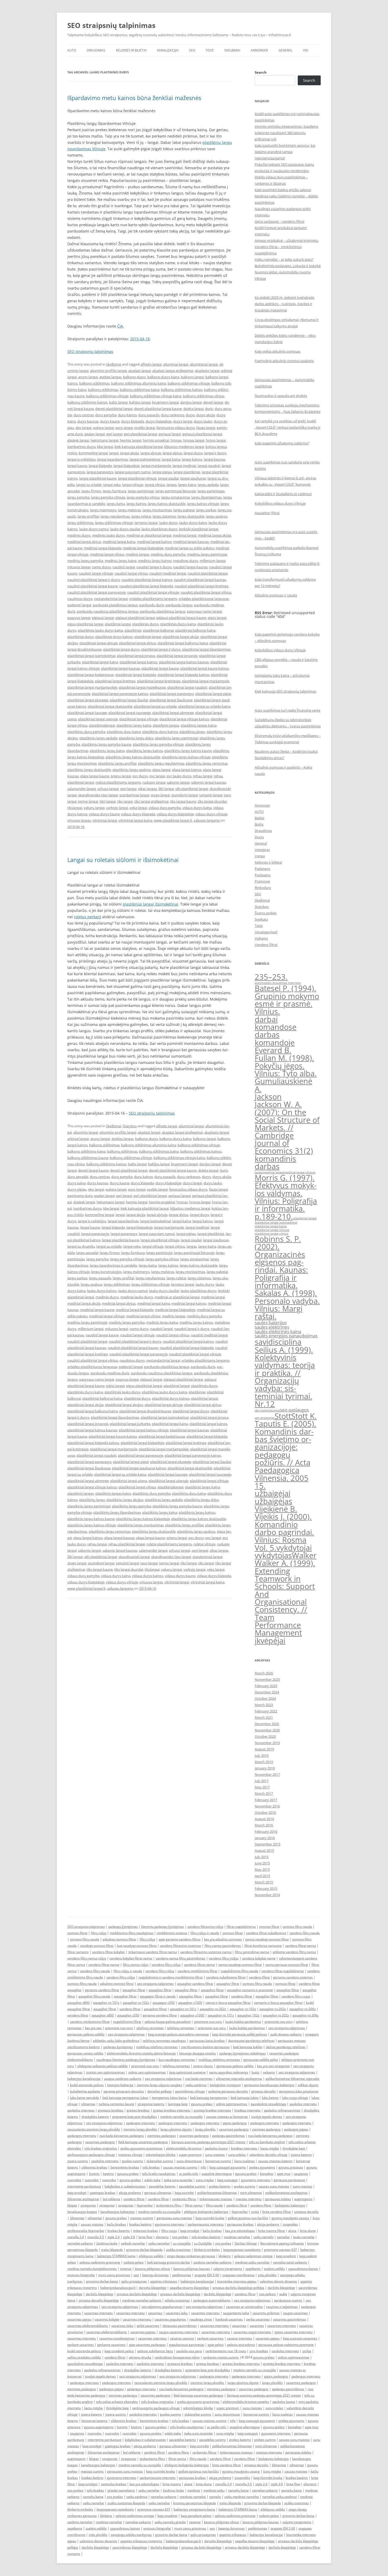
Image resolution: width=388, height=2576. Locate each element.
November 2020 (267, 1730)
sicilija (307, 2351)
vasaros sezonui (182, 2338)
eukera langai (103, 428)
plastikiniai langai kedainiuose (91, 675)
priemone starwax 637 (280, 2250)
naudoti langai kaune (102, 1335)
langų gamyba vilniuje (108, 497)
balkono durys (134, 377)
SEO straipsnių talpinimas (111, 25)
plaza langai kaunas (119, 1538)
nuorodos (74, 2180)
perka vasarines (258, 2319)
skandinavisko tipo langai (98, 795)
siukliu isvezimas (178, 2250)
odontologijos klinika (161, 2155)
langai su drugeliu (81, 1246)
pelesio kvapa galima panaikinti (168, 2022)
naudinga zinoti (201, 2319)
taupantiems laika (236, 2313)
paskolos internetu (303, 2104)
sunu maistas (215, 2155)
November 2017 (267, 1774)
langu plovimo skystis (176, 2129)
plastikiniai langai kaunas (120, 668)
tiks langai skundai (212, 801)
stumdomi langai (184, 795)
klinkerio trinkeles (207, 2250)
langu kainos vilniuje (203, 504)
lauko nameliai (304, 2237)
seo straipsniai (265, 1418)
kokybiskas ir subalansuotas (125, 2186)
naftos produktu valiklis (84, 2357)
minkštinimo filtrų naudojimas (132, 1933)
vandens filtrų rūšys (166, 1965)
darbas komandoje (275, 1038)
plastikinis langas (166, 725)
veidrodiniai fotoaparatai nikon (177, 2357)
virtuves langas (79, 820)
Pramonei (262, 881)
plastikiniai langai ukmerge (173, 713)
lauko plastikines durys (159, 529)
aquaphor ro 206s (306, 2015)
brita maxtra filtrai (271, 2231)
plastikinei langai (118, 624)
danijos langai (191, 402)
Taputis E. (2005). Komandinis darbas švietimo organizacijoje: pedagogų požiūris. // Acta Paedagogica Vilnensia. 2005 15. (285, 1455)
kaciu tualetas (245, 2161)
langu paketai (184, 510)
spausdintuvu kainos (303, 2269)
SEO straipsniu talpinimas (86, 1927)
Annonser (259, 50)
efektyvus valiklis (151, 2256)
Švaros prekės (266, 913)
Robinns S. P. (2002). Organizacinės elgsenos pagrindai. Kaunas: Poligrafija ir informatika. (281, 1262)
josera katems (301, 2155)
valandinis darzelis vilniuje (268, 2155)
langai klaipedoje (127, 466)
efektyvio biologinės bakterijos (206, 2212)
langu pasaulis (100, 1278)
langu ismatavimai (176, 497)
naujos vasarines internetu (178, 2332)
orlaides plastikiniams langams (153, 599)
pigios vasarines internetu (294, 2332)
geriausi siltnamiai (158, 2193)
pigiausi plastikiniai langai (135, 618)
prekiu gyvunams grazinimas (141, 2148)
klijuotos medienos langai (184, 447)
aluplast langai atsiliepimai (173, 371)
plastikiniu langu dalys (136, 738)
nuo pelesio (267, 2294)
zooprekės (290, 2224)
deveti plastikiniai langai (114, 409)
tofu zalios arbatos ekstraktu (117, 2402)
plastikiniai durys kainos (114, 637)
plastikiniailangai (102, 725)
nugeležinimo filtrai (127, 2022)
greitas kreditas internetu (172, 2110)
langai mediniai (184, 466)
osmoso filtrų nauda (297, 1927)
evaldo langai (145, 428)
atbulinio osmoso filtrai (119, 1939)
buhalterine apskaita (85, 2091)
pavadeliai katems (162, 2186)
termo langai (88, 801)
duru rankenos (173, 415)
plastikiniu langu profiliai (117, 763)
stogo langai (160, 795)
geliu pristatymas (134, 2281)
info (203, 2167)
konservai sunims (218, 2161)
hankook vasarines (229, 2319)
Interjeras (262, 850)
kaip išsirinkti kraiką (268, 2478)
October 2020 (265, 1736)
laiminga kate (178, 2104)
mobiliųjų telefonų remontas (157, 2047)
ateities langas (110, 377)
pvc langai (157, 776)
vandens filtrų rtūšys (224, 1958)
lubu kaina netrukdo (84, 2098)
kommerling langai (93, 453)
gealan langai (95, 434)
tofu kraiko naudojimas (159, 2174)
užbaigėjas (273, 1501)
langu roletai (141, 516)
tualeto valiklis (274, 2269)
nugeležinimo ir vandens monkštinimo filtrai (171, 1977)
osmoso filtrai (269, 1927)
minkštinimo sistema (172, 1933)
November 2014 (267, 1895)
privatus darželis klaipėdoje (137, 2294)
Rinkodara (263, 888)
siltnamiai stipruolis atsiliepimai (239, 2079)
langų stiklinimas (80, 523)
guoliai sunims (133, 2161)
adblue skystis (308, 2085)
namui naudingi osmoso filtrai (267, 1939)
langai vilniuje (133, 485)
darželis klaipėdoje (281, 2288)
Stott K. (304, 1416)
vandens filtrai (259, 1977)
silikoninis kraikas (94, 2167)
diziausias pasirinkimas (180, 2326)
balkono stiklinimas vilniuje (189, 383)
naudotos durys (80, 599)
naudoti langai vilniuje (96, 573)
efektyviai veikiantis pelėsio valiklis (103, 2066)
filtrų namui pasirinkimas (223, 1946)
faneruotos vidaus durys (176, 428)
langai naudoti (209, 466)
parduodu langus (179, 605)
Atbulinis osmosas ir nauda (276, 595)
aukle (283, 2294)
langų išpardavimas (207, 497)
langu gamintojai (141, 491)
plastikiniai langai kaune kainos (204, 668)
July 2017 (262, 1781)
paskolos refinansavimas (282, 2110)
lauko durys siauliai (125, 529)
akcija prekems (130, 2193)
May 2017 (262, 1787)
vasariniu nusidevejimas (117, 2338)
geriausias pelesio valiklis (235, 2066)
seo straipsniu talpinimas (155, 1984)
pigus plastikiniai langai (85, 624)
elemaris (162, 2237)
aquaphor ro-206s (302, 2009)
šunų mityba (272, 2471)
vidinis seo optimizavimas (147, 2072)
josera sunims (78, 2161)
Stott (283, 1416)
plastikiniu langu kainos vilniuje (186, 757)
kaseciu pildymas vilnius (152, 2269)
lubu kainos (270, 2098)
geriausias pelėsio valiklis (86, 2034)
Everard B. (273, 1050)
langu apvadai (87, 1253)
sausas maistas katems (275, 2161)
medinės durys (79, 535)
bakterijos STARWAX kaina (116, 2256)
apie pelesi (216, 2345)
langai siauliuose (193, 478)
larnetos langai (146, 523)
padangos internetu (141, 2123)
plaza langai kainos (187, 770)
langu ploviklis (205, 2129)
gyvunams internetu (256, 2180)
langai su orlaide (89, 485)
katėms (108, 2174)
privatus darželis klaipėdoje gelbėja (238, 2288)
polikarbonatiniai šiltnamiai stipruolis (292, 2079)
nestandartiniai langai (111, 599)
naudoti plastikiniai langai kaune (93, 586)
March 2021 (264, 1717)
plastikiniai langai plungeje (88, 700)
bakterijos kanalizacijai (84, 2079)
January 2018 (265, 1768)
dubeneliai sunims (160, 2161)
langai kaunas (214, 459)
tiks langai (125, 801)
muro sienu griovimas (114, 2275)
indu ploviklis (267, 2275)
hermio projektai (156, 440)
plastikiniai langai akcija (181, 637)
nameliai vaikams (80, 2243)
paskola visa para (189, 2351)
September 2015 (268, 1844)
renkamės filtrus (184, 2199)
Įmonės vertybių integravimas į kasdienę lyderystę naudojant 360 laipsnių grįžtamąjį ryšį (286, 133)
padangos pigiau (296, 2129)
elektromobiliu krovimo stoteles (246, 2402)
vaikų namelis (263, 2237)
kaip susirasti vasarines (300, 2338)
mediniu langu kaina (121, 561)
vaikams (269, 2072)
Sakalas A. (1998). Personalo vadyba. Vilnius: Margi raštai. (287, 1305)
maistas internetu (249, 2199)
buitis (255, 2072)
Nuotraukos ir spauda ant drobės (281, 396)
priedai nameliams (121, 2490)
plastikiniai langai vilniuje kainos (184, 719)
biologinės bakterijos (290, 2205)
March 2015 (264, 1882)
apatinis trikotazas (164, 2281)
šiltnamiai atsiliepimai (83, 2199)
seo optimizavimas (267, 1410)
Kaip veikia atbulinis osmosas (278, 351)
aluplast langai (139, 371)
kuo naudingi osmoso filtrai (137, 1946)
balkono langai (192, 377)
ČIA (120, 326)
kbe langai (105, 447)
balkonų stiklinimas (103, 390)
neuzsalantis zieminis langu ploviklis (94, 2129)
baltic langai (118, 402)
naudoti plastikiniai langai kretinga (202, 586)
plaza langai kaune (95, 776)
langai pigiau (162, 472)
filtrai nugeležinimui (241, 1927)
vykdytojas (273, 1555)
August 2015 (264, 1850)
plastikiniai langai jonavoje (177, 656)
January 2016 (265, 1838)
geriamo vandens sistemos (293, 1977)
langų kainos (136, 504)
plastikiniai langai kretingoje (159, 681)
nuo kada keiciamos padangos (122, 2136)
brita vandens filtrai (277, 2212)
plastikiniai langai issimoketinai (91, 656)
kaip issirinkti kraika (210, 2218)
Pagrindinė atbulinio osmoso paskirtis (284, 361)
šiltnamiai (77, 2218)
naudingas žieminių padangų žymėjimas (126, 2060)
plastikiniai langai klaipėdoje (142, 1443)
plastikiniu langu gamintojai (176, 738)
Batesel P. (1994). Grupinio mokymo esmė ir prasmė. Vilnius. (287, 1000)
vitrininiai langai (105, 820)
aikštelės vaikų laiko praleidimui (116, 2041)
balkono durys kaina (163, 377)
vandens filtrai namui (301, 1946)
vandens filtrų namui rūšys (87, 1958)
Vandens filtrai (266, 945)
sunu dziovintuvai (189, 2161)
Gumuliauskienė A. (283, 1085)
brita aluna (308, 2231)
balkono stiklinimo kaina (86, 1151)
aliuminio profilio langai (108, 371)
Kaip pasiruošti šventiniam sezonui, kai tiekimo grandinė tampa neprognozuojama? (285, 152)
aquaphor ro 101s (221, 2015)
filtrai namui (194, 2205)
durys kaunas (88, 421)
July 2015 (262, 1857)
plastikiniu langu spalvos (132, 770)
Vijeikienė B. (276, 1509)
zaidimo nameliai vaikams (212, 2262)
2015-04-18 (140, 339)
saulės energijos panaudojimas (286, 1336)
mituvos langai (79, 567)
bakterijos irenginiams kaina (194, 2509)
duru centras (84, 415)
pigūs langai (217, 618)
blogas (72, 2205)
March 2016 (264, 1825)
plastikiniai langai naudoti (187, 687)
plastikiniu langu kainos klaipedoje (143, 1519)
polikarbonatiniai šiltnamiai (217, 2193)
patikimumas (182, 2275)
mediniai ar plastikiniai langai (149, 535)
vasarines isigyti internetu (252, 2332)
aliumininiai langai (204, 364)
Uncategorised (266, 932)
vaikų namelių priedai (170, 2522)
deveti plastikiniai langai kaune (158, 409)
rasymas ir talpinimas (282, 2307)
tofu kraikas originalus (101, 2148)
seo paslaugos (294, 1410)
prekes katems (220, 2186)
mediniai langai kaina (119, 542)
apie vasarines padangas (147, 2345)
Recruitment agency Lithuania (282, 2243)
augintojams (303, 2199)
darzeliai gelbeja (159, 2091)
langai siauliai (168, 478)
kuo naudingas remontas (177, 2060)
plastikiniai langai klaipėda (136, 675)
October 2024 (265, 1698)
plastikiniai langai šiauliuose (171, 700)
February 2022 (266, 1711)
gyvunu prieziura (291, 2167)
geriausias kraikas (240, 2224)
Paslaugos (263, 875)
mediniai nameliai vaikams (142, 2300)
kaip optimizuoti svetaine (187, 2072)
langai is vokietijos (81, 459)
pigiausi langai (103, 618)
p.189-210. (274, 1216)
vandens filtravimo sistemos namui (206, 1952)
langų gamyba (78, 497)
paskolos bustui (216, 2148)
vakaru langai (94, 808)
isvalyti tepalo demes (267, 2117)
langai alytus (172, 453)
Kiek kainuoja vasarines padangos (143, 2142)
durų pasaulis (149, 415)
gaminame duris (80, 1196)
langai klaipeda (100, 466)
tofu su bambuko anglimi (267, 2142)
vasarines (155, 2313)
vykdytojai (294, 1548)
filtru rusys (169, 2231)
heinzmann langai (104, 440)
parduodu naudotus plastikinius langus (108, 611)
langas (172, 485)
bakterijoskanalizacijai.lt (118, 2288)
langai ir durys (215, 453)
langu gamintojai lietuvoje (176, 491)
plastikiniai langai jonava (136, 656)
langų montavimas (157, 510)
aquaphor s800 (78, 2003)
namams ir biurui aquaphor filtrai (278, 2003)
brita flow (145, 2237)
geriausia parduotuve (289, 2180)
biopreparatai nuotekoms (242, 2250)
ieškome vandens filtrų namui (294, 1952)
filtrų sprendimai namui (252, 1952)
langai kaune (77, 466)
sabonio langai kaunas (209, 782)
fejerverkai (145, 2205)
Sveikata (261, 919)
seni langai (128, 789)
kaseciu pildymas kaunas (192, 2269)
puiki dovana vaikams (286, 2034)
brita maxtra (172, 2484)
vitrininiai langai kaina (135, 820)
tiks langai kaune (183, 801)
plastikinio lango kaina (134, 725)
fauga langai (206, 428)
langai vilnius (155, 485)
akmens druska (140, 2357)
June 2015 (262, 1863)
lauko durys (168, 523)
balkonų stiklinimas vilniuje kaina (156, 396)
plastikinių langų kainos (145, 751)
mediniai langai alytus (84, 542)
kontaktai (267, 2174)
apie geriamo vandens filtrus (180, 1939)
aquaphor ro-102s (136, 2003)
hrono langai (216, 440)
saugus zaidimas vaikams (123, 2079)
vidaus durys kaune (104, 814)
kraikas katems (119, 2231)
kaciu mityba (270, 2148)
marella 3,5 (96, 2237)
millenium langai (213, 561)
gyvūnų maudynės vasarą (290, 2218)
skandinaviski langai (134, 1557)
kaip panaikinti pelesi (196, 2516)
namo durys (101, 567)
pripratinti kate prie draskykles (134, 2117)
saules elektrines (272, 1327)
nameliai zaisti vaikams (290, 2262)
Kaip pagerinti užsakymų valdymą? (282, 443)
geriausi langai (170, 434)
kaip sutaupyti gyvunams (228, 2167)
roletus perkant (87, 917)
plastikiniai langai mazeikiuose (142, 687)
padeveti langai (79, 605)
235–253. (271, 977)
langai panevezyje (95, 1234)
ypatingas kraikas (103, 2193)
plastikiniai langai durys (121, 649)
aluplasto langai (207, 371)
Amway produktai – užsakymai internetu (287, 240)
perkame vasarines (111, 2345)
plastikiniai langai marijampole (205, 681)
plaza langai (161, 770)
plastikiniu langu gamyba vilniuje (158, 744)
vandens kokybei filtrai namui (131, 1958)
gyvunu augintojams (99, 2427)
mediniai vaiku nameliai (252, 2262)
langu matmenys (103, 510)
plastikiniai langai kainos (138, 662)
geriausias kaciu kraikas (207, 2041)
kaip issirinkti (184, 2193)
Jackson (268, 1097)
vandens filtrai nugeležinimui (283, 1971)
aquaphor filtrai (228, 1984)
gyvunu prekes (202, 2104)
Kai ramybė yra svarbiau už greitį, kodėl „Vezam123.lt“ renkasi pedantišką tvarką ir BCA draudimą (288, 427)
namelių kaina (238, 2490)
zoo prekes (180, 2237)
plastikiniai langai (148, 637)
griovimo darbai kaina (102, 2281)
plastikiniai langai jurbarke (130, 1424)
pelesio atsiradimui (241, 2345)
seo (136, 2275)
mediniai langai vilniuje (107, 1316)
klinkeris (225, 2256)
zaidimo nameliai (80, 2522)
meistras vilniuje (130, 2155)
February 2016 (266, 1831)
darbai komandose (276, 1023)
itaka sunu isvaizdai (178, 2180)
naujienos (301, 2174)
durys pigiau (77, 1189)
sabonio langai (178, 782)
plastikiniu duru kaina (124, 732)
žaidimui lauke (107, 2243)
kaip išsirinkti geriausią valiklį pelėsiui (240, 2034)
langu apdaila (208, 485)
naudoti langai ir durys (154, 567)
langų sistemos (164, 516)
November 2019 (267, 1743)
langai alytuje (151, 453)
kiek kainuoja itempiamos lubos (125, 2098)
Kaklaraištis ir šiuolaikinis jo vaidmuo (283, 494)
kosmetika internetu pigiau (237, 2281)
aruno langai (88, 377)
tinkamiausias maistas (216, 2199)
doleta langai (193, 409)
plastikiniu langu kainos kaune (188, 751)
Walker (304, 1555)
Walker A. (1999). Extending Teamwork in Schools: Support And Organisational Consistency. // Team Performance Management (285, 1598)
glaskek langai (78, 440)
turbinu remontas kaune (116, 2104)
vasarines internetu (98, 2313)
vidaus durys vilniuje (211, 814)
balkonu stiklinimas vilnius (204, 396)
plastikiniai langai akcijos (124, 1405)
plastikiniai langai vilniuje (139, 719)
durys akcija (206, 415)
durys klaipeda (133, 421)
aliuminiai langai (176, 364)
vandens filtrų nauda (305, 1933)
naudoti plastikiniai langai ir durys (94, 580)
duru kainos (127, 415)
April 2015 (262, 1876)
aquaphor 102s (248, 2015)
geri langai (114, 434)
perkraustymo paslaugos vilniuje (91, 2155)
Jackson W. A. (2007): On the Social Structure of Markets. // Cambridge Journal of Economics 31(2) (287, 1128)
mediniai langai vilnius (107, 554)
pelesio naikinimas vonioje (253, 2256)
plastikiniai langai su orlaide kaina (204, 706)
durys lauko (203, 421)
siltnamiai (88, 2104)
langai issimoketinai (145, 459)
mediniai (194, 2490)
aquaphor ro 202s (276, 2015)
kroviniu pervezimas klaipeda (195, 2503)
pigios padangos (235, 2123)
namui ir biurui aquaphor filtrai (228, 2003)
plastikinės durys (145, 624)
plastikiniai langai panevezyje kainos (120, 694)
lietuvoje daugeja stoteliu (198, 2053)
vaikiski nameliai (133, 2243)
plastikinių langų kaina (107, 751)
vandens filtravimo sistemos (181, 1946)
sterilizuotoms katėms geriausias (205, 2047)
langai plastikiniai (187, 472)
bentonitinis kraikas (125, 2167)
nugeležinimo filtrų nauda (239, 1971)
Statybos (130, 1126)
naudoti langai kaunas (190, 567)
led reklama (111, 2199)
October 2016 (265, 1812)
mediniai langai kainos (154, 542)
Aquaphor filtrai (267, 513)
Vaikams (261, 938)
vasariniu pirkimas (266, 2313)
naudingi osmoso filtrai (97, 1946)
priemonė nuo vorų (278, 2022)
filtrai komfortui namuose (263, 1946)
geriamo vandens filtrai (102, 1990)
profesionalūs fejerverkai (86, 2231)
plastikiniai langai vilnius (137, 1487)
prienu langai (121, 776)
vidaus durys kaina (197, 808)
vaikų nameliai (149, 2490)
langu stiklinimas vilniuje (114, 523)
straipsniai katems (151, 2104)
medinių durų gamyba (168, 554)
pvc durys (140, 776)
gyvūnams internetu (170, 2224)
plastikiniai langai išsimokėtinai (150, 904)
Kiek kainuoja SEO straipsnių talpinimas (285, 691)
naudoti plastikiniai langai (208, 573)
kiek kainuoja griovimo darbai (169, 2262)
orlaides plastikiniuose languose (204, 599)
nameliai (283, 2237)
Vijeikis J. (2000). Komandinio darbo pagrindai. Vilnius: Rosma (284, 1528)
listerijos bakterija (120, 2085)
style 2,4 (113, 2237)
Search (261, 72)
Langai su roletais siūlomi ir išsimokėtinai (123, 860)
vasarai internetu (240, 2338)
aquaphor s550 (128, 2015)
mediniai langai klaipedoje (143, 548)
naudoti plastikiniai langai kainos (147, 580)
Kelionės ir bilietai (131, 50)
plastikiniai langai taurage (87, 713)
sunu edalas (237, 2155)
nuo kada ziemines (199, 2079)
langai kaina (171, 459)
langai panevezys (100, 472)
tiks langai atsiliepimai (151, 801)
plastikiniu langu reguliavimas (161, 763)
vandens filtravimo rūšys (205, 1927)
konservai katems (94, 2421)
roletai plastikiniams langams (118, 782)
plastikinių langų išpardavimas (117, 1512)
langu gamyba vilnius (143, 497)
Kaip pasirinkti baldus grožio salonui (283, 190)
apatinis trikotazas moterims (141, 2541)
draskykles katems (95, 2117)
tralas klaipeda (112, 2250)
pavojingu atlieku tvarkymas (131, 2535)
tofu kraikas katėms (206, 2237)
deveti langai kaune (93, 1170)
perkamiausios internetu (206, 2224)
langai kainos (192, 459)
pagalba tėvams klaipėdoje (189, 2288)
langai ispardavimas (113, 459)
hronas (176, 440)
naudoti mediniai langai (168, 573)
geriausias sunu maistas (174, 2218)
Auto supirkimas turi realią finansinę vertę (287, 710)
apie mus (284, 2174)
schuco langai (108, 789)
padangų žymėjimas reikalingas (243, 2053)
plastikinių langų (192, 732)
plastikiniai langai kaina (100, 662)
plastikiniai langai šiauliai (129, 700)
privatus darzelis (263, 2091)
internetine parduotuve (84, 2186)
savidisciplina (278, 1342)
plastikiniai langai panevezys (172, 694)
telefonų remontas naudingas (164, 2041)
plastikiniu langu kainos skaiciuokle (133, 757)
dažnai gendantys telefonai (286, 2047)
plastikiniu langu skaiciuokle (89, 770)
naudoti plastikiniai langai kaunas (200, 580)
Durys (259, 837)
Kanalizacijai (168, 50)
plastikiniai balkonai (158, 630)
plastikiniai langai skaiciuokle (110, 706)
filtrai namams (78, 1952)
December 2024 (267, 1692)
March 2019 (264, 1762)
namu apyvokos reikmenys (229, 2072)
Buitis (259, 824)
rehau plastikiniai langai (127, 1544)
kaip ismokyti (77, 2193)
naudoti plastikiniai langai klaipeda (146, 586)
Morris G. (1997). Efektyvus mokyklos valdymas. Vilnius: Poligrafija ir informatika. (286, 1193)
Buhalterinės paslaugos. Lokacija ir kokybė (288, 266)
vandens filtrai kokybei (108, 1952)
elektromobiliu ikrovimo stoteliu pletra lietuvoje (141, 2053)
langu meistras (129, 510)
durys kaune (110, 421)
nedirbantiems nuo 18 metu (226, 2351)
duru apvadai (78, 1177)
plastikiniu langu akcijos (125, 1500)
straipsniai (88, 2205)
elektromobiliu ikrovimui (184, 2148)
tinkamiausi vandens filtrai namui (153, 1952)
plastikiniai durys (81, 637)
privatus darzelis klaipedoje (99, 2300)
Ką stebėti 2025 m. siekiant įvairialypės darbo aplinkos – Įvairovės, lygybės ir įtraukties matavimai (285, 304)
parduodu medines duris (110, 1373)
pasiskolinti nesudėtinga (268, 2104)
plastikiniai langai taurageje (130, 713)
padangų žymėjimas (123, 1927)
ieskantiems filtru (169, 2205)
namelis (215, 2497)
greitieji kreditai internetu (212, 2110)
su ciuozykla (182, 2243)
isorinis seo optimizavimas (105, 2072)
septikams (253, 2269)
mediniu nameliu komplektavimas (92, 2269)
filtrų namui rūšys (136, 1965)
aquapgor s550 (164, 2003)
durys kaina (76, 1183)
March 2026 (264, 1673)
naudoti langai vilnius (131, 573)
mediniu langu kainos (155, 561)
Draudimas (96, 50)
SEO (192, 50)
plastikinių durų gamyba (86, 732)
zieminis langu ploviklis (140, 2129)
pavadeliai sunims (192, 2186)
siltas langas (147, 789)
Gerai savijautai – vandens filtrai (280, 221)
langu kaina (116, 504)
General (285, 50)
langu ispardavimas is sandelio (113, 1265)
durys (190, 415)
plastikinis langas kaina (199, 725)
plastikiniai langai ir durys (161, 649)
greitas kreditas (138, 2110)
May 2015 (262, 1869)
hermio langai (131, 440)
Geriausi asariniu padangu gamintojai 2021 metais (208, 2142)
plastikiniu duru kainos (160, 732)
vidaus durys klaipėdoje (175, 814)
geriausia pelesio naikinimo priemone (286, 2345)
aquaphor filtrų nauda (94, 1996)
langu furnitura (114, 491)
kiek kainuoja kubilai (248, 2047)
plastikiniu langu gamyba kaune (106, 744)
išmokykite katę (294, 2148)
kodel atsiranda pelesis (87, 2085)
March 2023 (264, 1705)
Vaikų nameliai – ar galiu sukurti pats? (284, 259)
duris (209, 409)
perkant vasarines (210, 2338)
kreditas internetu (247, 2110)
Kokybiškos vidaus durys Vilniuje (280, 503)
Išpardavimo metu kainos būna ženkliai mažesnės (134, 98)
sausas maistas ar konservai (227, 2117)
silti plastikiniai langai (192, 789)
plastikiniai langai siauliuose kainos (139, 1468)
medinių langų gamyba (85, 561)
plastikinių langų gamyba (131, 1506)
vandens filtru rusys (296, 1996)
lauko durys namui (94, 529)
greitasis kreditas (111, 2110)
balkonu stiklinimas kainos (182, 390)
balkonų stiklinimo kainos (87, 402)
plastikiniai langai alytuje (98, 643)
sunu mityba (205, 2180)
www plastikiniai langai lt (173, 820)
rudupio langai (154, 782)
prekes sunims (245, 2186)
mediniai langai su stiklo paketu (190, 548)
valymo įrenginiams (228, 2269)
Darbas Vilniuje (246, 2243)
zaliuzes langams (207, 820)
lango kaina (187, 485)
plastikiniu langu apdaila (98, 738)
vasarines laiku (177, 2313)
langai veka (112, 485)
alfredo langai (151, 364)
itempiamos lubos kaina (169, 2098)
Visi (306, 50)
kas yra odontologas (240, 2231)
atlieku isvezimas (177, 2300)
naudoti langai (124, 567)
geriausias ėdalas (278, 2199)
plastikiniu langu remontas (207, 763)
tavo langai (149, 1563)
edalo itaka (152, 2180)
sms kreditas (259, 2351)
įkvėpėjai (270, 1641)
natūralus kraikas (113, 2484)
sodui (255, 2212)
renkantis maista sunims (221, 2357)
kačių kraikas (116, 2224)
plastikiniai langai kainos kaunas (184, 662)
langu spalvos (217, 516)
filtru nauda (214, 2205)
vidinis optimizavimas (232, 2104)
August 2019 (264, 1749)
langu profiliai (88, 516)
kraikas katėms (140, 2224)
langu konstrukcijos (106, 1272)
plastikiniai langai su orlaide (155, 706)
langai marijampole (156, 466)
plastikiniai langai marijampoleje (92, 687)
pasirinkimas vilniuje (190, 2091)
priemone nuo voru (208, 2022)
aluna (292, 2231)
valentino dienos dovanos (278, 2281)
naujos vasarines (295, 2313)
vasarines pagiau (143, 2332)
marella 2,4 (76, 2237)
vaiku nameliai (159, 2243)
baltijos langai (140, 402)
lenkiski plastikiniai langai (198, 529)
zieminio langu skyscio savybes (159, 2085)
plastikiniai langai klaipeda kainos (183, 675)
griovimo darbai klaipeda (144, 2250)
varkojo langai (117, 808)
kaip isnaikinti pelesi (119, 2351)
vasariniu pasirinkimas (290, 2319)
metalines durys (186, 561)
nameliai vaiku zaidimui (280, 2497)
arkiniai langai (78, 1139)
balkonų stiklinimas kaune (88, 1158)
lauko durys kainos (102, 1291)
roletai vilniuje (204, 1544)
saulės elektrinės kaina (278, 1331)
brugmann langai (165, 402)
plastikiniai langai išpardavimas (206, 649)
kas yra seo (93, 2028)
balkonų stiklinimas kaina (140, 390)
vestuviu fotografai (81, 2275)
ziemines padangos (266, 2129)
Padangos (262, 869)
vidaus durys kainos (148, 1576)
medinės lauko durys (108, 535)
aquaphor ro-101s (106, 2003)
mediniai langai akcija (214, 535)
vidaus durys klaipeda (138, 814)
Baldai (259, 818)
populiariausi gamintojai (187, 2345)
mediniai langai (185, 535)
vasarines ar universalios (244, 2307)
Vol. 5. (266, 1548)
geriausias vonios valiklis (85, 2053)
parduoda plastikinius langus (115, 605)
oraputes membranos (238, 2275)
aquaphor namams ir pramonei (250, 1990)
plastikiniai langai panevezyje (141, 1455)
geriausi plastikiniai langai (202, 434)
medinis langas (138, 554)
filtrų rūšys (99, 1933)
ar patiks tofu (189, 2174)
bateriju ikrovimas (155, 2275)
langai (114, 453)
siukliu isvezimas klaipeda (126, 2503)
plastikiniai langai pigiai (213, 694)
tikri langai (108, 801)
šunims (94, 2174)
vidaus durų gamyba (165, 808)
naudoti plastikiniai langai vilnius (206, 592)
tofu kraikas (151, 2167)
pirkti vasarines (148, 2326)
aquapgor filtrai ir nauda (158, 1996)
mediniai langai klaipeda (103, 548)
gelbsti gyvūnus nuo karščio (248, 2218)
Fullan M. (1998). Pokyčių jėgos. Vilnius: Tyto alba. (286, 1066)
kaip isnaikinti (286, 2256)
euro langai (124, 428)
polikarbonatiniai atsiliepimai (286, 2193)
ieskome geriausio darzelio (228, 2091)
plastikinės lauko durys (122, 1392)
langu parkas (206, 510)
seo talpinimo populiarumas (162, 2307)
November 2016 (267, 1806)
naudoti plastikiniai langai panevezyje (96, 592)
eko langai (83, 428)
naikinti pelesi (134, 2262)
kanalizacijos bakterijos (118, 2212)
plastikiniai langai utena (129, 1481)
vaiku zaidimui (196, 2085)
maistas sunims (142, 2218)
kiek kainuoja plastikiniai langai (139, 447)
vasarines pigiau (79, 2319)
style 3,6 (129, 2237)
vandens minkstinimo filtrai (90, 2022)
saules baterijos (271, 1322)
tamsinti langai (211, 795)
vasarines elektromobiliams (88, 2326)
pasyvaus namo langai (204, 611)
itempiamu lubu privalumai (299, 2091)
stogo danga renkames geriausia (191, 2256)
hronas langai (194, 440)
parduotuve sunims (288, 2300)
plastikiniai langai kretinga (115, 681)
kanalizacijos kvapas (82, 2212)
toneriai (126, 2269)
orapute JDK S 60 (207, 2275)
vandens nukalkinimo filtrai (226, 1977)
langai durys (193, 453)
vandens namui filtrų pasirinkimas (181, 1958)
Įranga (260, 856)
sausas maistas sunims (180, 2167)
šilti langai (166, 789)
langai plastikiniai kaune (98, 478)
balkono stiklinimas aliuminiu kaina (139, 383)
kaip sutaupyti (227, 2180)
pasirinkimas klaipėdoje (130, 2547)
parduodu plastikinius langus (163, 611)
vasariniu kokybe (107, 2319)
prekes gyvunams (262, 2167)
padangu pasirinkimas (228, 2136)
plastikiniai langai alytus (138, 643)
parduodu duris (152, 605)
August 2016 (264, 1819)
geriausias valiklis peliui (261, 2060)
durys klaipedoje (159, 421)
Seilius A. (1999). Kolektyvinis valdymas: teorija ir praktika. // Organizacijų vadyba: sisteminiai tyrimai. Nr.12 (285, 1377)
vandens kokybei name (259, 1958)
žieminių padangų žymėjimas (163, 1927)
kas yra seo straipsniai (273, 2066)
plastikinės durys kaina (178, 624)
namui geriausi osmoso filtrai (287, 1965)
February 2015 (266, 1888)
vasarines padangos (234, 2129)
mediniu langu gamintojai (207, 554)
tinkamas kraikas (145, 2231)
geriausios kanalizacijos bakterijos (269, 2085)
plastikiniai (133, 630)
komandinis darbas (275, 1162)
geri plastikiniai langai (140, 434)
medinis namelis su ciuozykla (181, 2117)
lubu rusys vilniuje (295, 2098)
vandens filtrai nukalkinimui (266, 1933)
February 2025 (266, 1686)
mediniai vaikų (214, 2490)
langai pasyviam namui (133, 472)
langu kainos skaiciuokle (167, 504)
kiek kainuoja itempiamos (209, 2098)
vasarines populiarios (170, 2319)
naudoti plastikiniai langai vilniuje (153, 592)
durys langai (183, 421)
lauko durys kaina (193, 523)
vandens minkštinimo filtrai (197, 1971)
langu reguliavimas (115, 516)
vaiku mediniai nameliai (242, 2497)
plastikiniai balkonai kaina (195, 630)
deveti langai (213, 402)
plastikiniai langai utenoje (98, 719)
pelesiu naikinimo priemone (100, 2262)
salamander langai (82, 789)
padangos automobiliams (212, 2300)
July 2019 (262, 1755)
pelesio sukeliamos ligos (155, 2351)
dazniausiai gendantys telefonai (251, 2041)
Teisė (210, 50)
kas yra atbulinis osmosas (223, 1939)
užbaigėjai (273, 1493)
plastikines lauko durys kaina (100, 630)
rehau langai (203, 776)
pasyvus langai (79, 618)
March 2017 (264, 1793)
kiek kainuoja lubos (245, 2098)
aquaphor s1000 (190, 2003)
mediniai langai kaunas (191, 542)
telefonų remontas (150, 2028)
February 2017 (266, 1800)
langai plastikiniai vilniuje (137, 478)
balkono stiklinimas (94, 383)
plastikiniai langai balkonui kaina (183, 643)
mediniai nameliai (237, 2237)
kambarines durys (81, 447)
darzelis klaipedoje (153, 2288)
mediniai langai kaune (97, 1310)
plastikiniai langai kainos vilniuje (144, 1430)
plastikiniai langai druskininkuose (145, 1411)
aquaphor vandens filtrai (195, 1984)
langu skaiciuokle (191, 516)
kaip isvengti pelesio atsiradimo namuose (178, 2034)
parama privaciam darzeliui (124, 2091)
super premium (190, 2155)
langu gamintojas (211, 491)
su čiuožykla (203, 2243)
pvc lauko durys (179, 776)
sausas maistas (92, 2224)
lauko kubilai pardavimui (243, 2022)
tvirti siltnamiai (251, 2193)
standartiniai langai (134, 795)
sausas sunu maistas (274, 2186)
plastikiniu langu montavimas (141, 1525)
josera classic (203, 2066)
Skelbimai (232, 50)
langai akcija (129, 453)
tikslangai (75, 808)
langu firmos (91, 491)
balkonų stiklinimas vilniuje (107, 396)
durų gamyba (106, 415)
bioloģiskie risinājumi (225, 2085)
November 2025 (267, 1679)
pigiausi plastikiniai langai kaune (181, 618)
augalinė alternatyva (217, 2174)
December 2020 (267, 1724)
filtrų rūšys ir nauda (205, 1933)
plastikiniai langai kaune (160, 668)
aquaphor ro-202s (213, 2009)
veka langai (138, 808)
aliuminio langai (86, 1132)
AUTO (72, 50)
